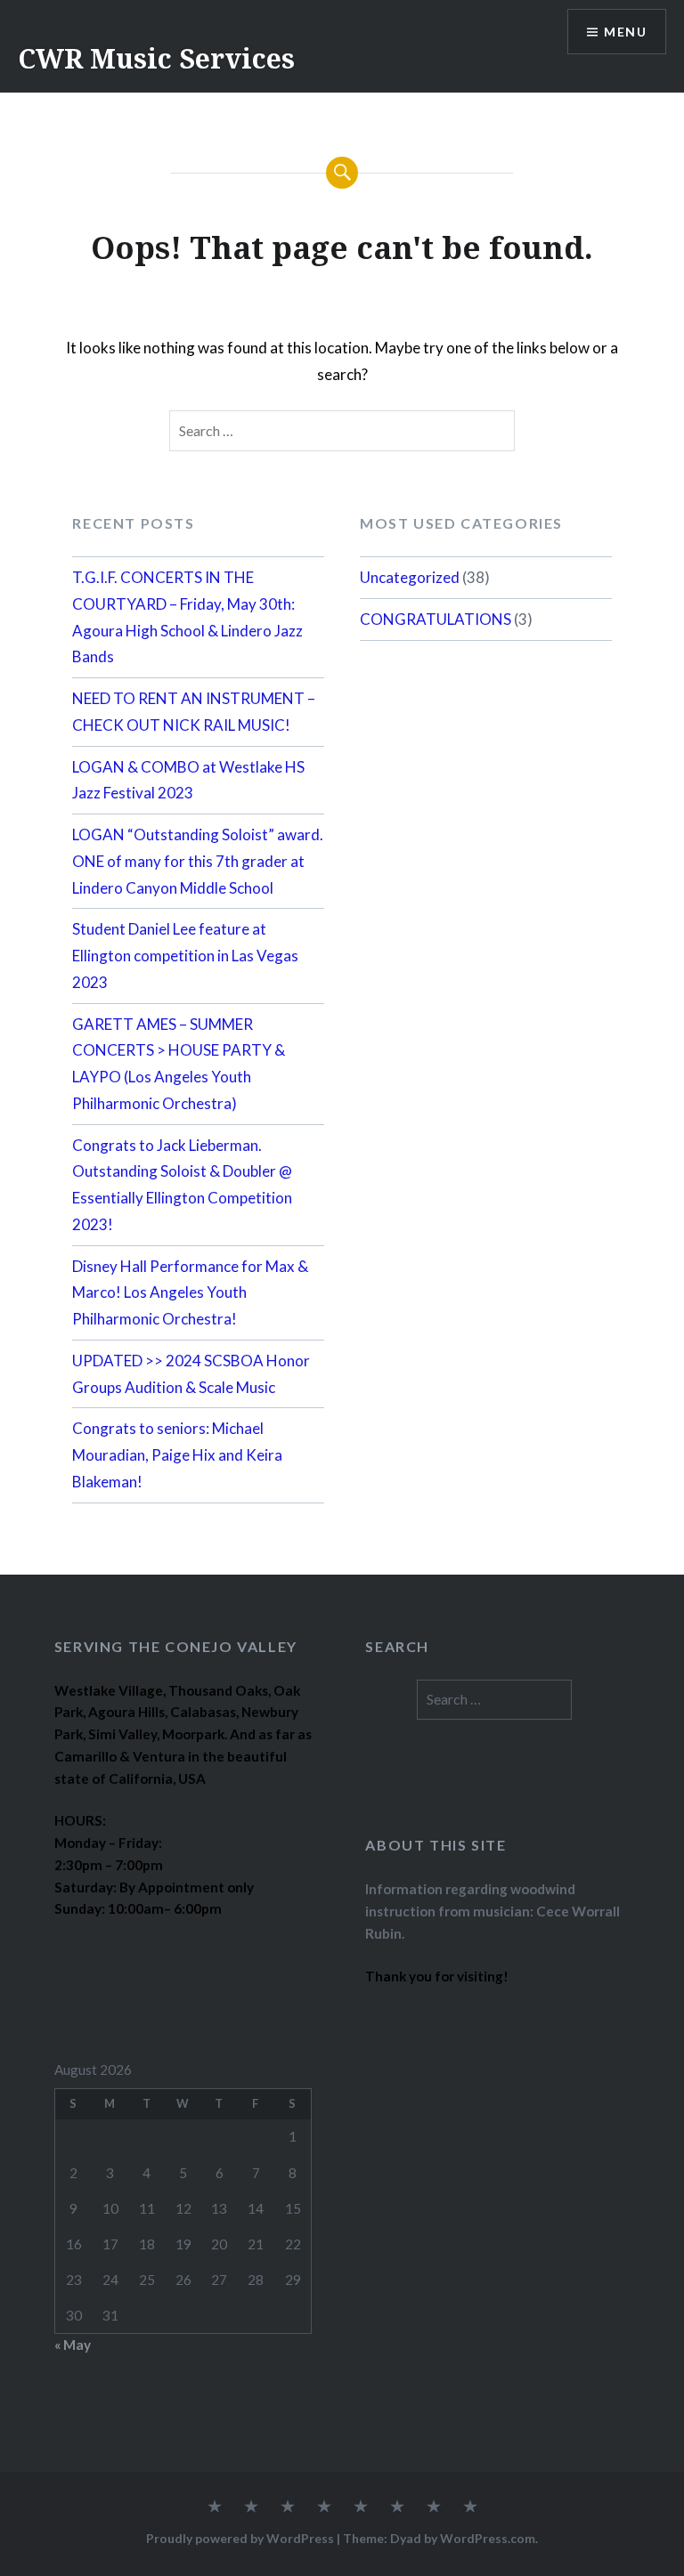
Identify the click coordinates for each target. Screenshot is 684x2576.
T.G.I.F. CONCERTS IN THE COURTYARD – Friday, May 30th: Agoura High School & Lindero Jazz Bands (187, 617)
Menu (625, 32)
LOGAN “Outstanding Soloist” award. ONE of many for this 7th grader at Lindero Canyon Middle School (198, 861)
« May (73, 2345)
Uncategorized (410, 577)
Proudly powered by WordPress (240, 2538)
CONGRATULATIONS (436, 619)
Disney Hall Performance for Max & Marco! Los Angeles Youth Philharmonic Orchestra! (190, 1293)
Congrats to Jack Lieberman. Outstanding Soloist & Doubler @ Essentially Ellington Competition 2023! (182, 1185)
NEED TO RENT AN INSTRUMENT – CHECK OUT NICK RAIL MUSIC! (194, 712)
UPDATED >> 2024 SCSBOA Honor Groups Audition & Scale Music (191, 1374)
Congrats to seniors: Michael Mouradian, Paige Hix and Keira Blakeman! (177, 1455)
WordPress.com (488, 2538)
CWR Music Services (156, 58)
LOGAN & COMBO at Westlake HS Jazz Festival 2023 (188, 780)
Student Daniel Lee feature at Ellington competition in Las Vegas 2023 (185, 956)
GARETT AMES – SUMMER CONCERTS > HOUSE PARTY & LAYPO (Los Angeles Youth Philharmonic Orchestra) (179, 1064)
